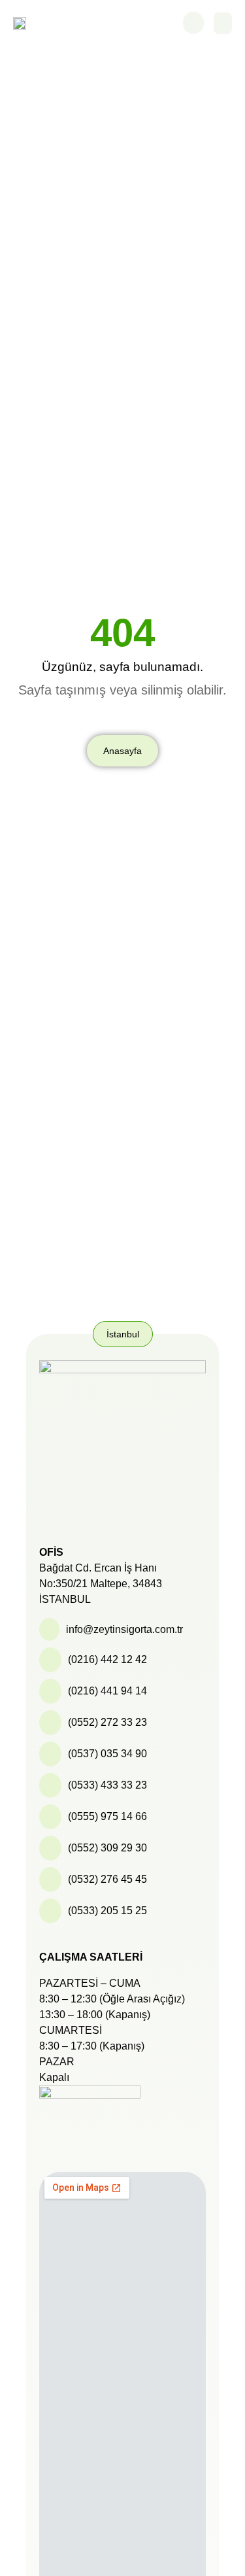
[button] (223, 23)
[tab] (123, 1334)
